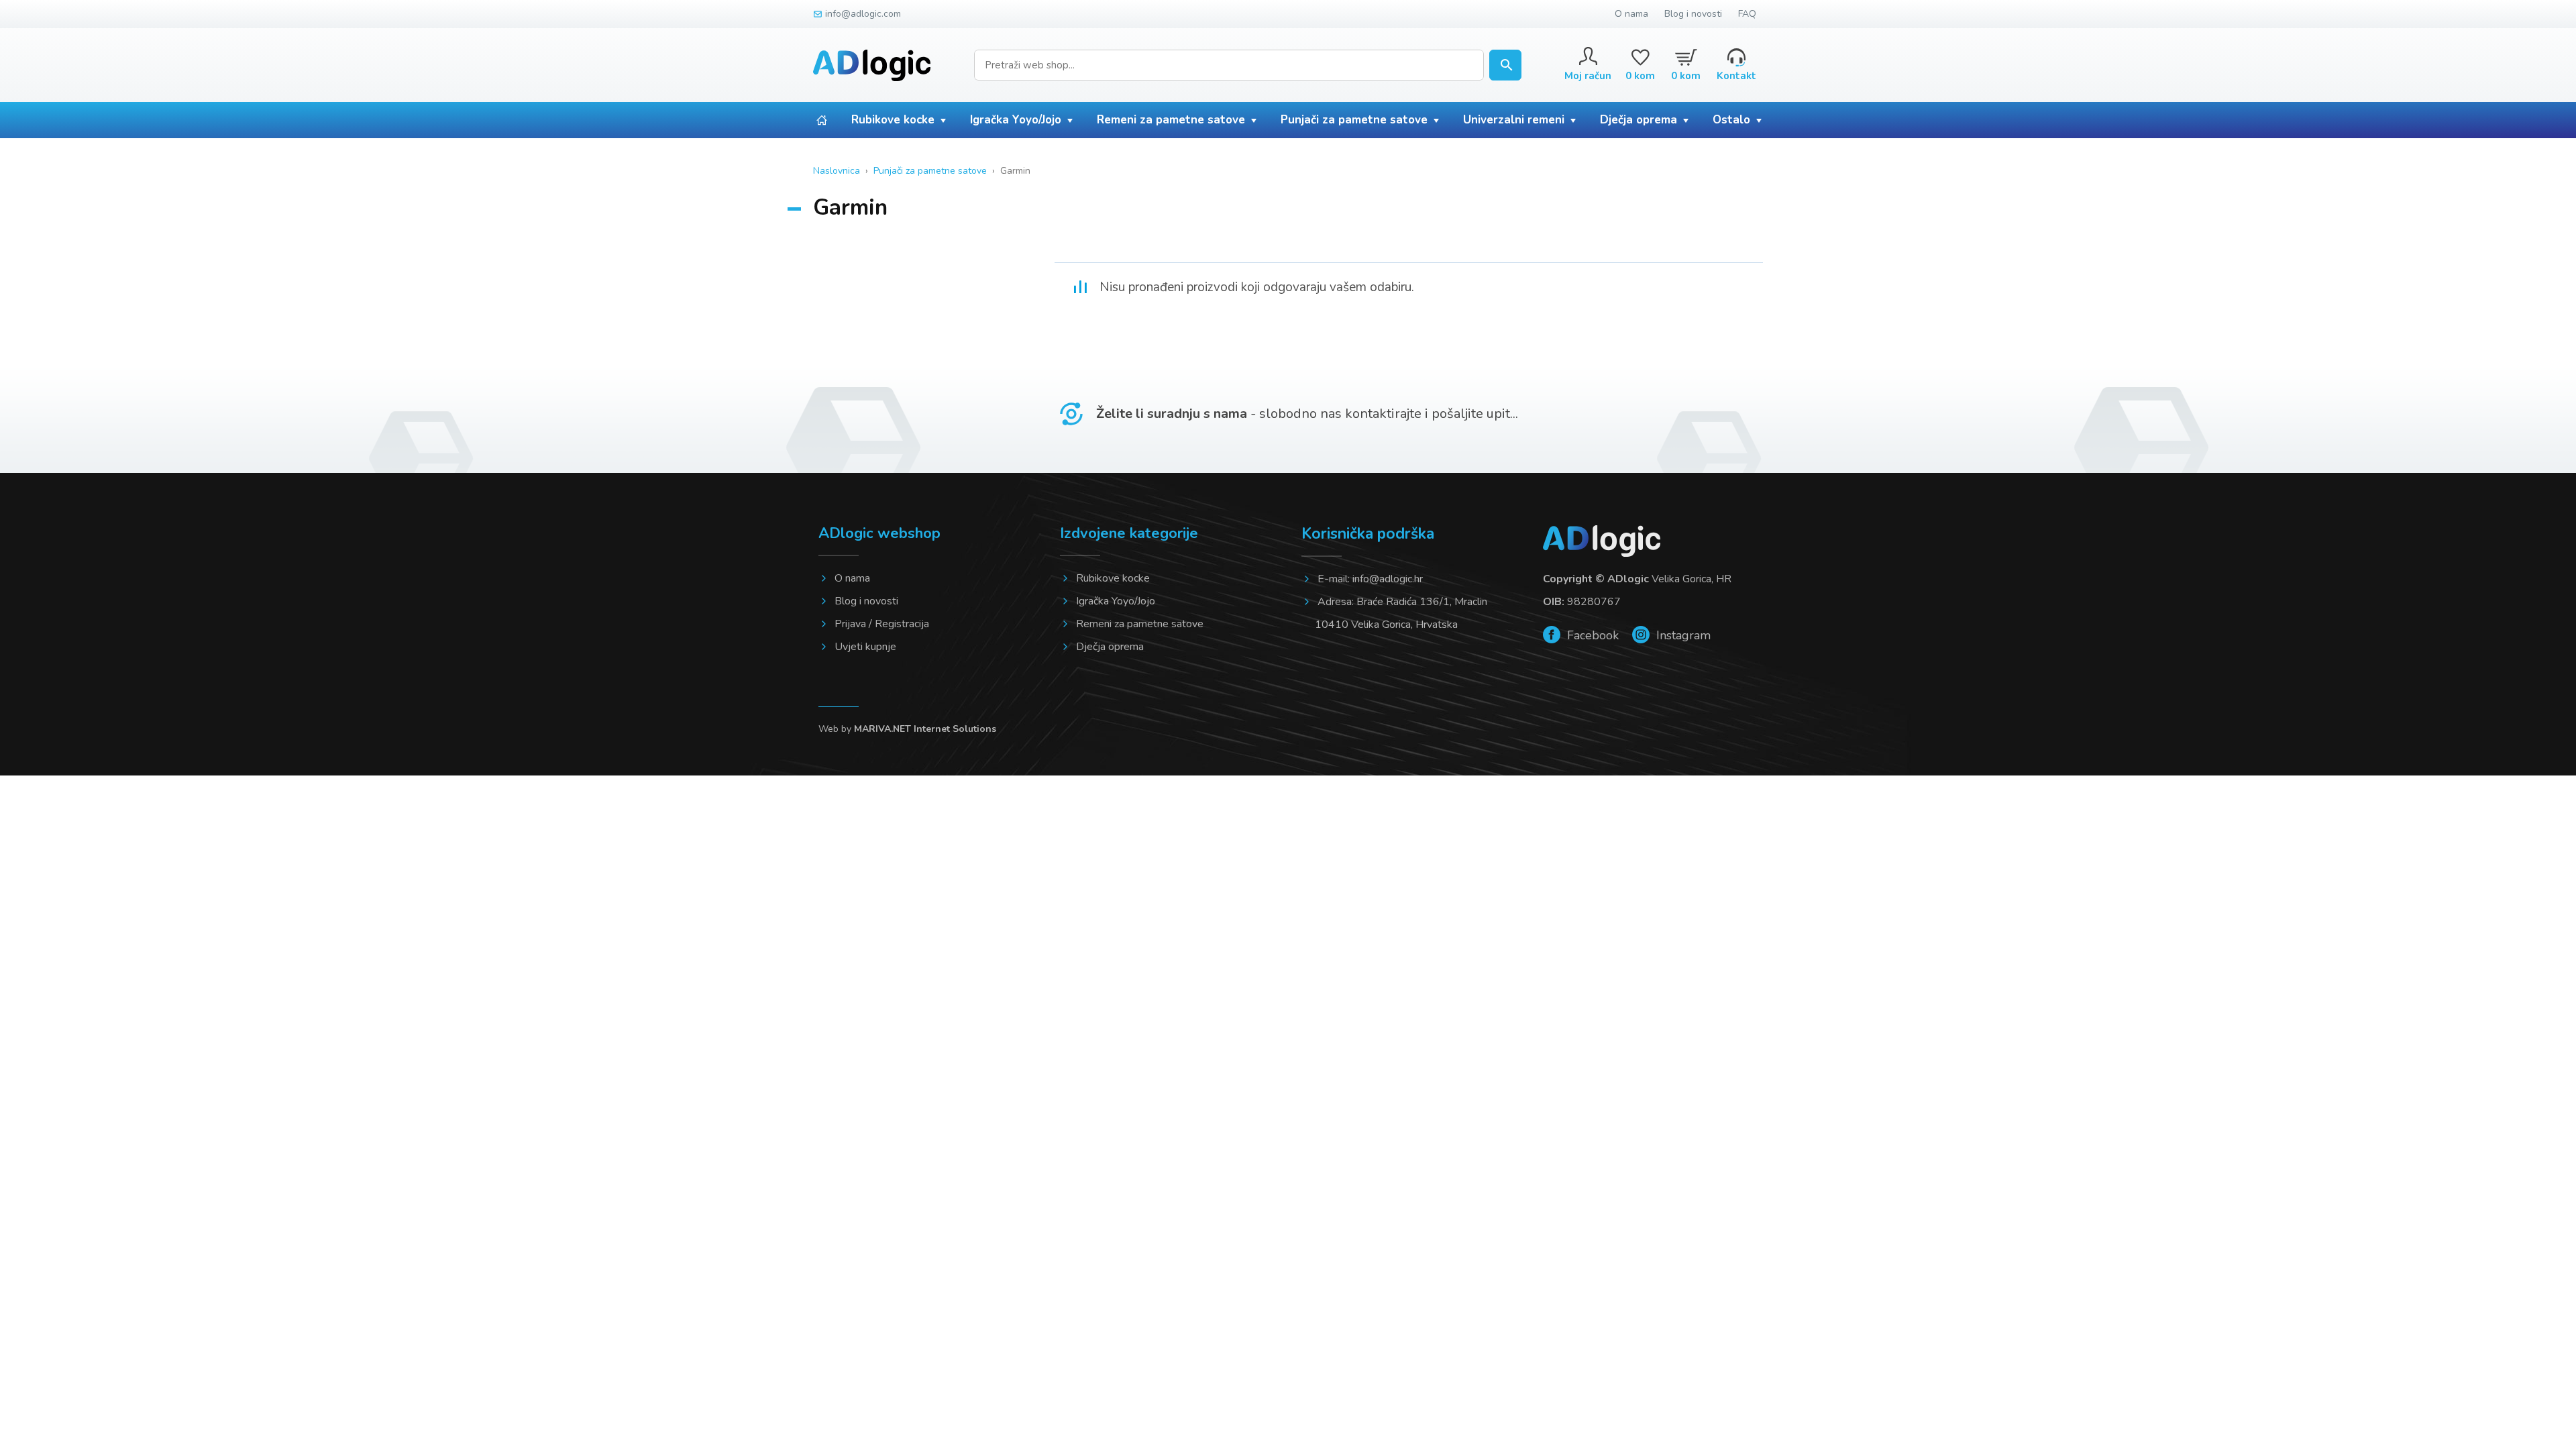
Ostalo (1731, 120)
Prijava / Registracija (882, 624)
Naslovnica (837, 171)
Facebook (1591, 635)
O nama (1631, 14)
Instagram (1682, 635)
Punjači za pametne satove (1354, 120)
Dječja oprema (1639, 120)
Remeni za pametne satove (1171, 120)
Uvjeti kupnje (865, 647)
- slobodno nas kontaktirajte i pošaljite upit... (1307, 414)
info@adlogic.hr (1388, 579)
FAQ (1747, 14)
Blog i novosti (1693, 14)
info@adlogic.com (863, 14)
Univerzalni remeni (1514, 120)
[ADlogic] (872, 65)
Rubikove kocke (893, 120)
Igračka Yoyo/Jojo (1016, 120)
